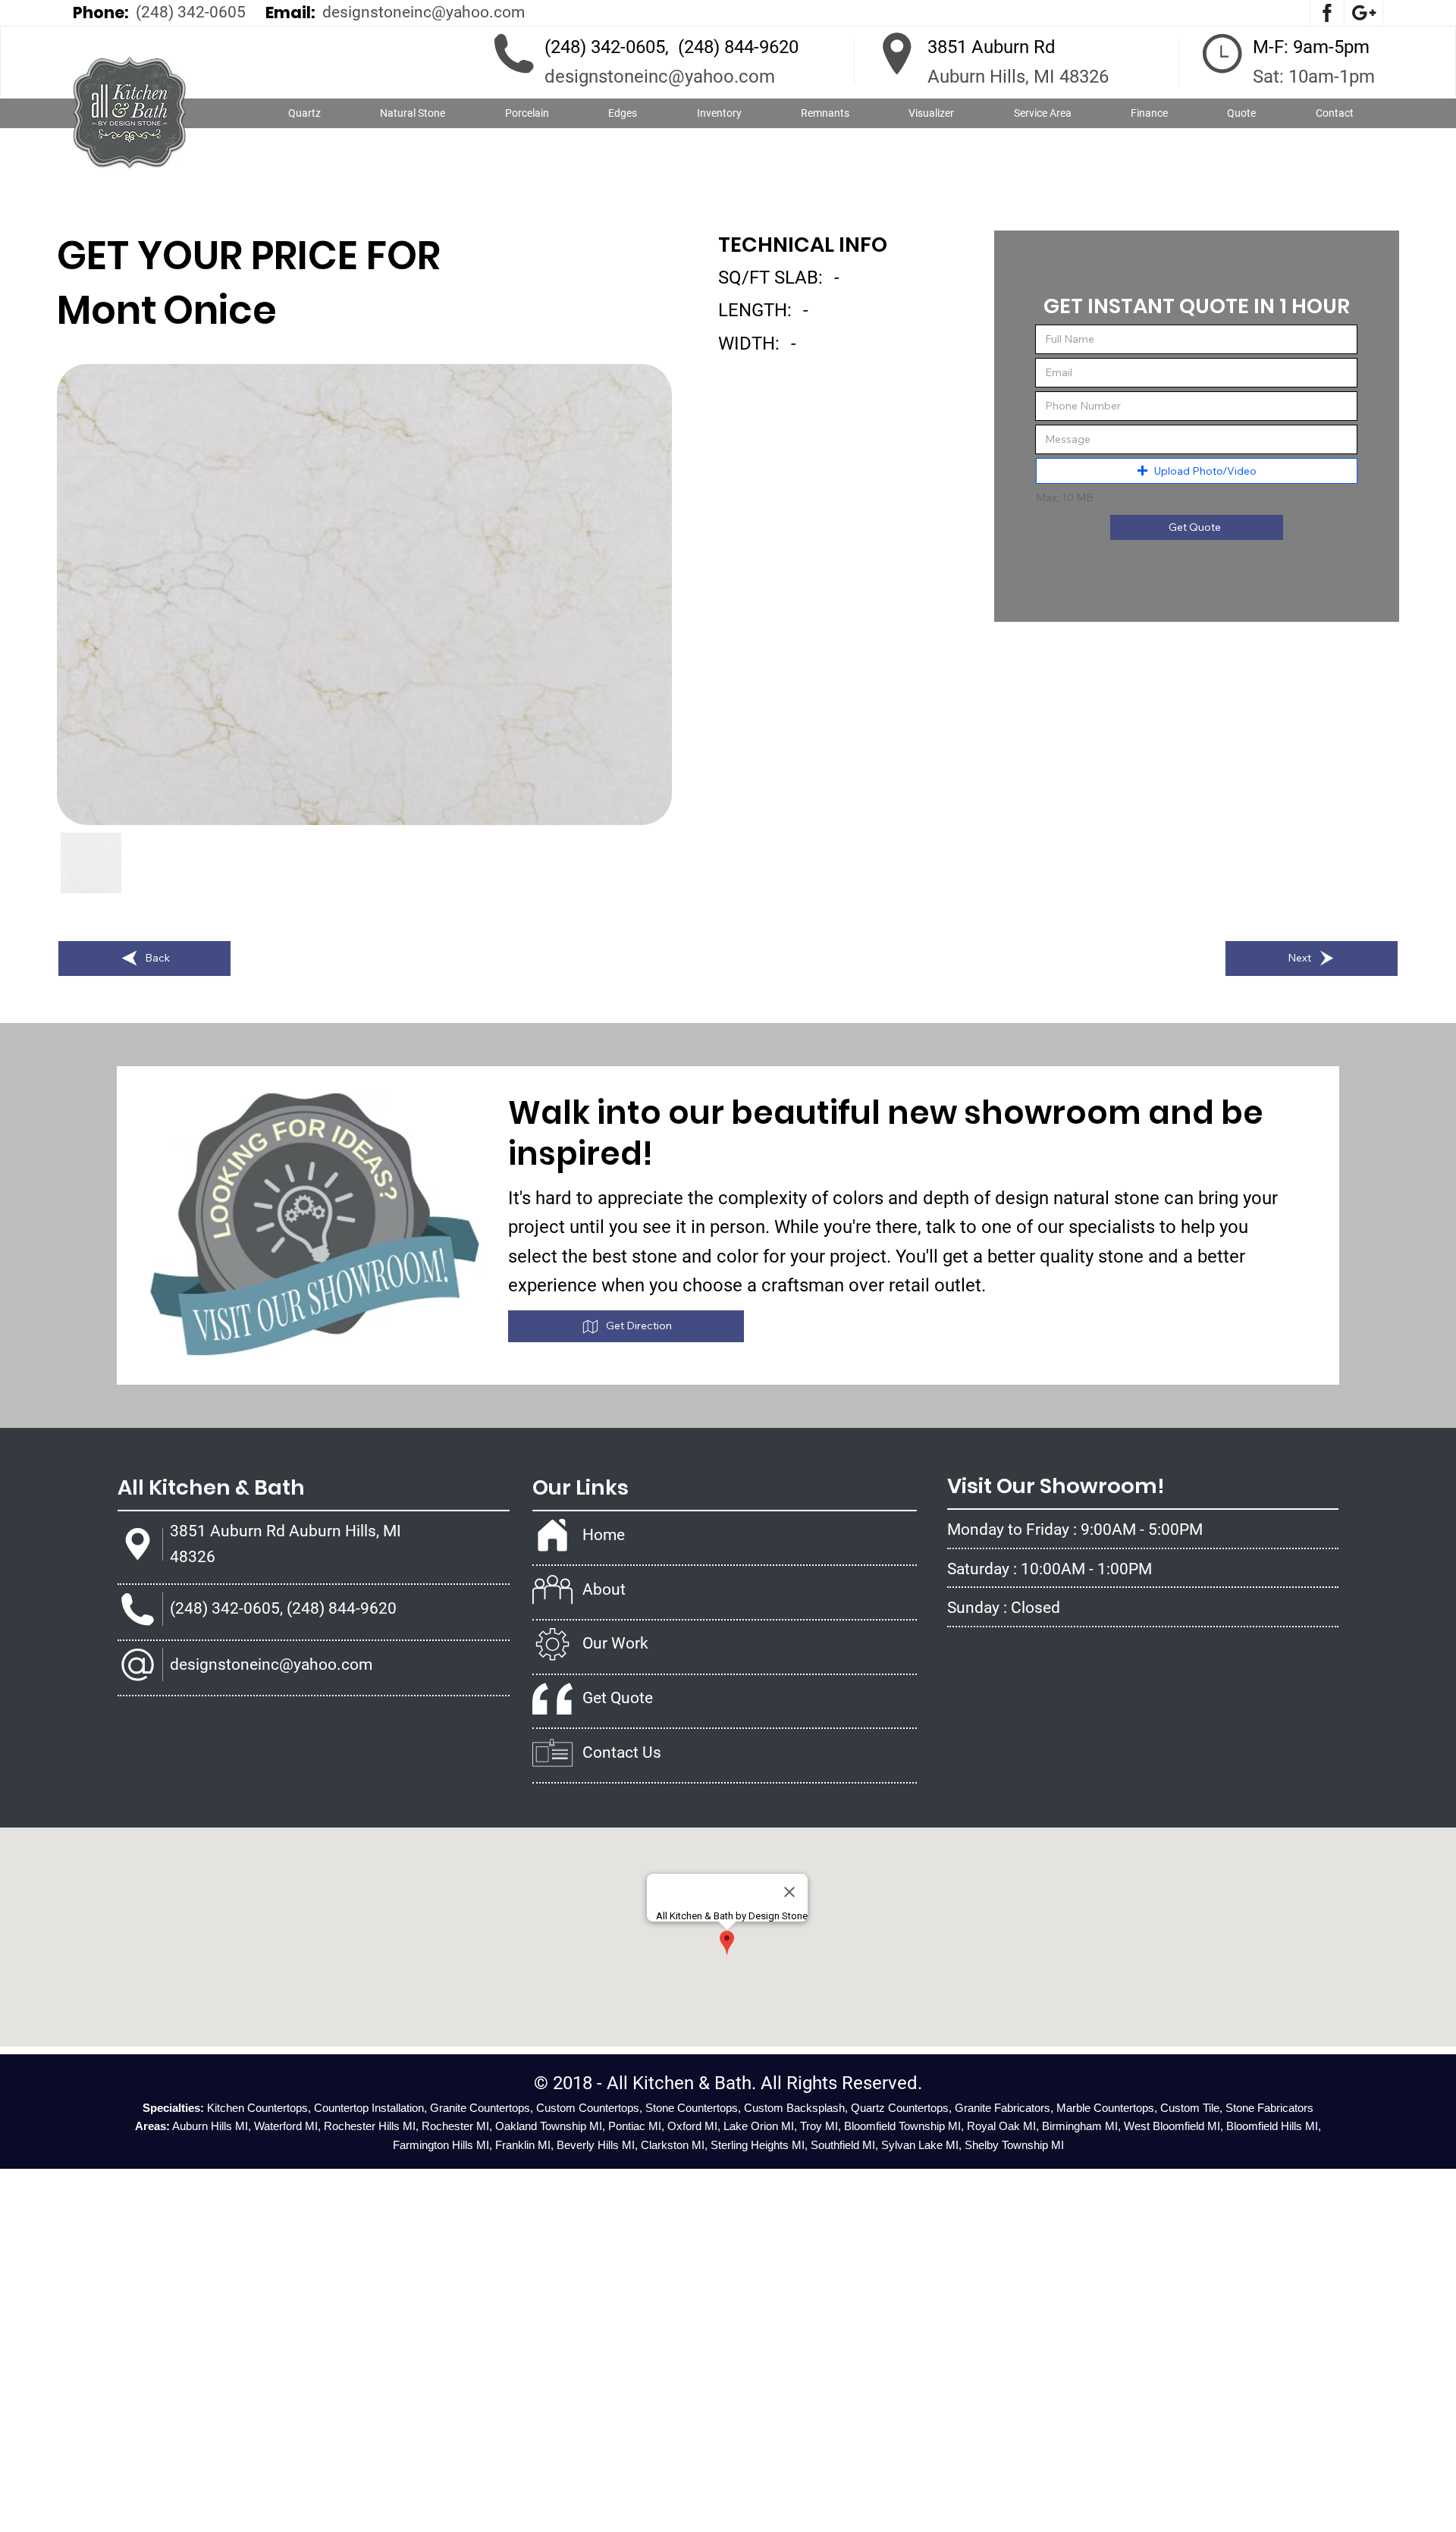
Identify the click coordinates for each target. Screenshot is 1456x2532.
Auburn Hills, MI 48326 (1018, 77)
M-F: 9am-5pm (1311, 47)
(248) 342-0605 (191, 12)
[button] (413, 114)
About (604, 1589)
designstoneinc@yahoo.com (424, 12)
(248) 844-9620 (738, 47)
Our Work (615, 1643)
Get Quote (618, 1698)
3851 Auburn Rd (992, 47)
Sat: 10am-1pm (1314, 77)
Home (604, 1535)
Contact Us (622, 1752)
